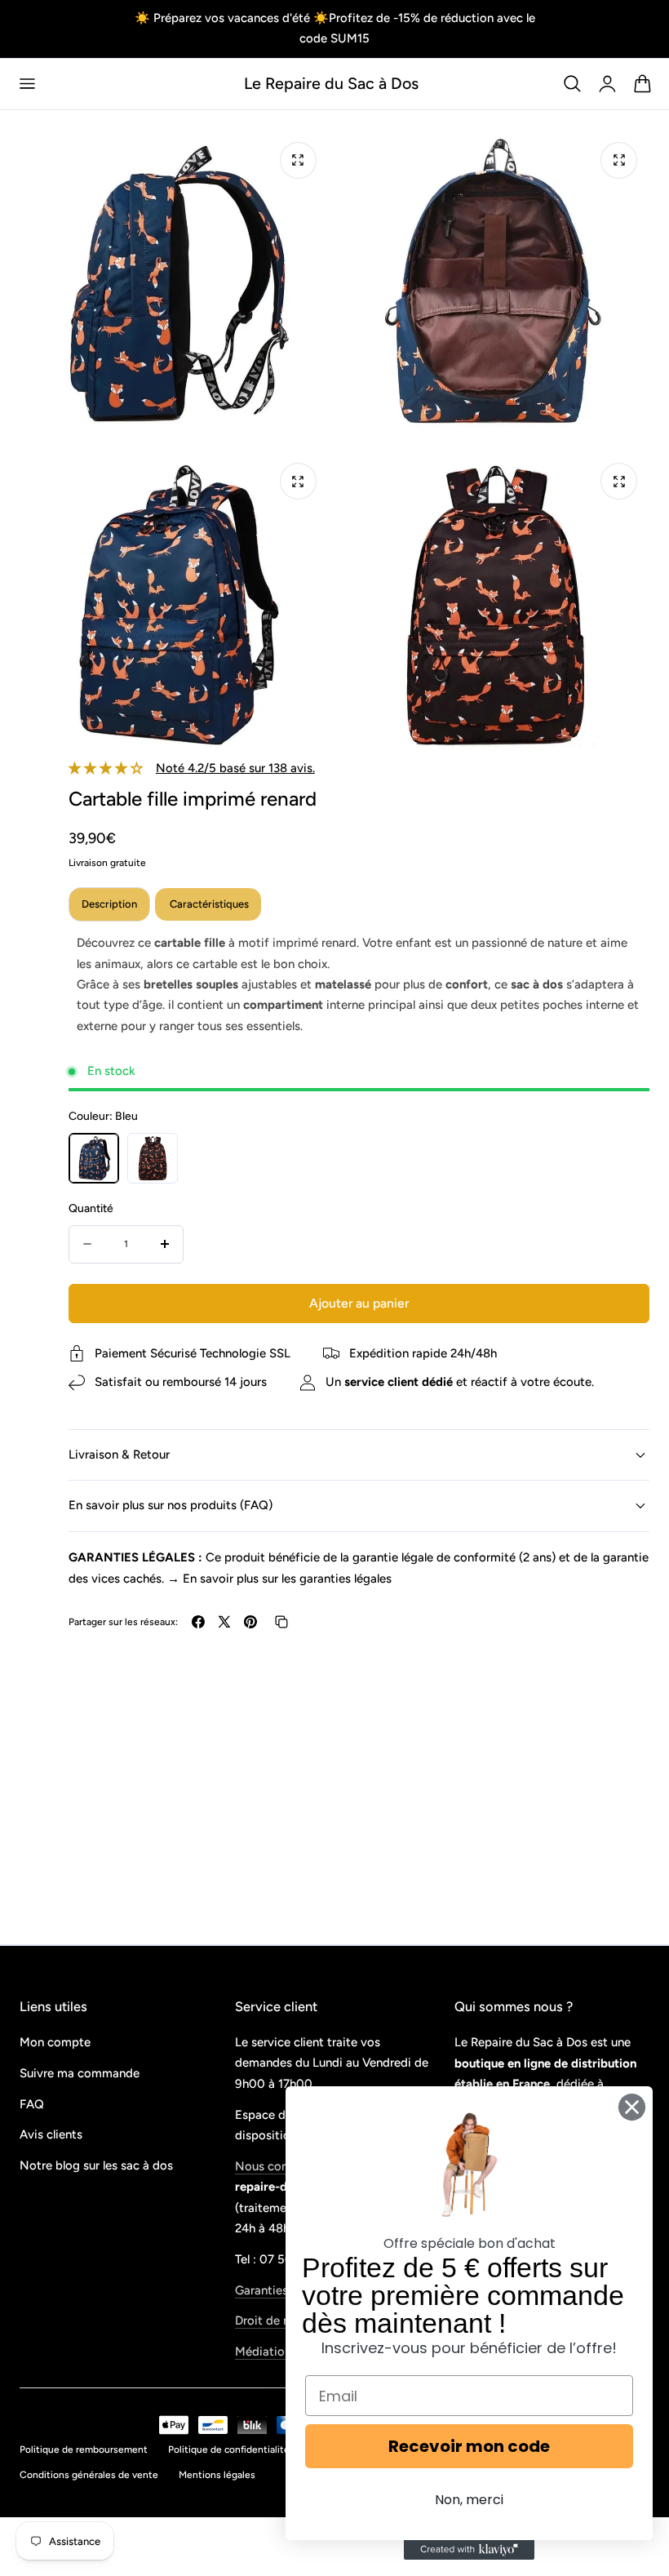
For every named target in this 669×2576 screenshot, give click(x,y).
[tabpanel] (359, 985)
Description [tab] (109, 904)
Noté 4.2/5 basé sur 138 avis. (235, 768)
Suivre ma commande (80, 2073)
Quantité (91, 1208)
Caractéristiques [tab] (208, 904)
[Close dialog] (632, 2107)
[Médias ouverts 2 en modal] (619, 160)
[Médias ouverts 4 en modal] (619, 481)
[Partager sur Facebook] (198, 1622)
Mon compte (55, 2042)
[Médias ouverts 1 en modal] (298, 160)
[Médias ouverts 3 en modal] (298, 481)
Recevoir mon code (469, 2446)
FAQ (32, 2104)
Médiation (263, 2352)
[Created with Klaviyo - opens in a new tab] (469, 2550)
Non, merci (469, 2500)
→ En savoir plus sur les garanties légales (279, 1579)
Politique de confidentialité (229, 2449)
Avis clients (51, 2135)
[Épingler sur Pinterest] (250, 1622)
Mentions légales (217, 2475)
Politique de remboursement (84, 2449)
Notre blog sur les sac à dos (96, 2166)
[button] (27, 84)
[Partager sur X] (224, 1622)
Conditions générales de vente (89, 2475)
